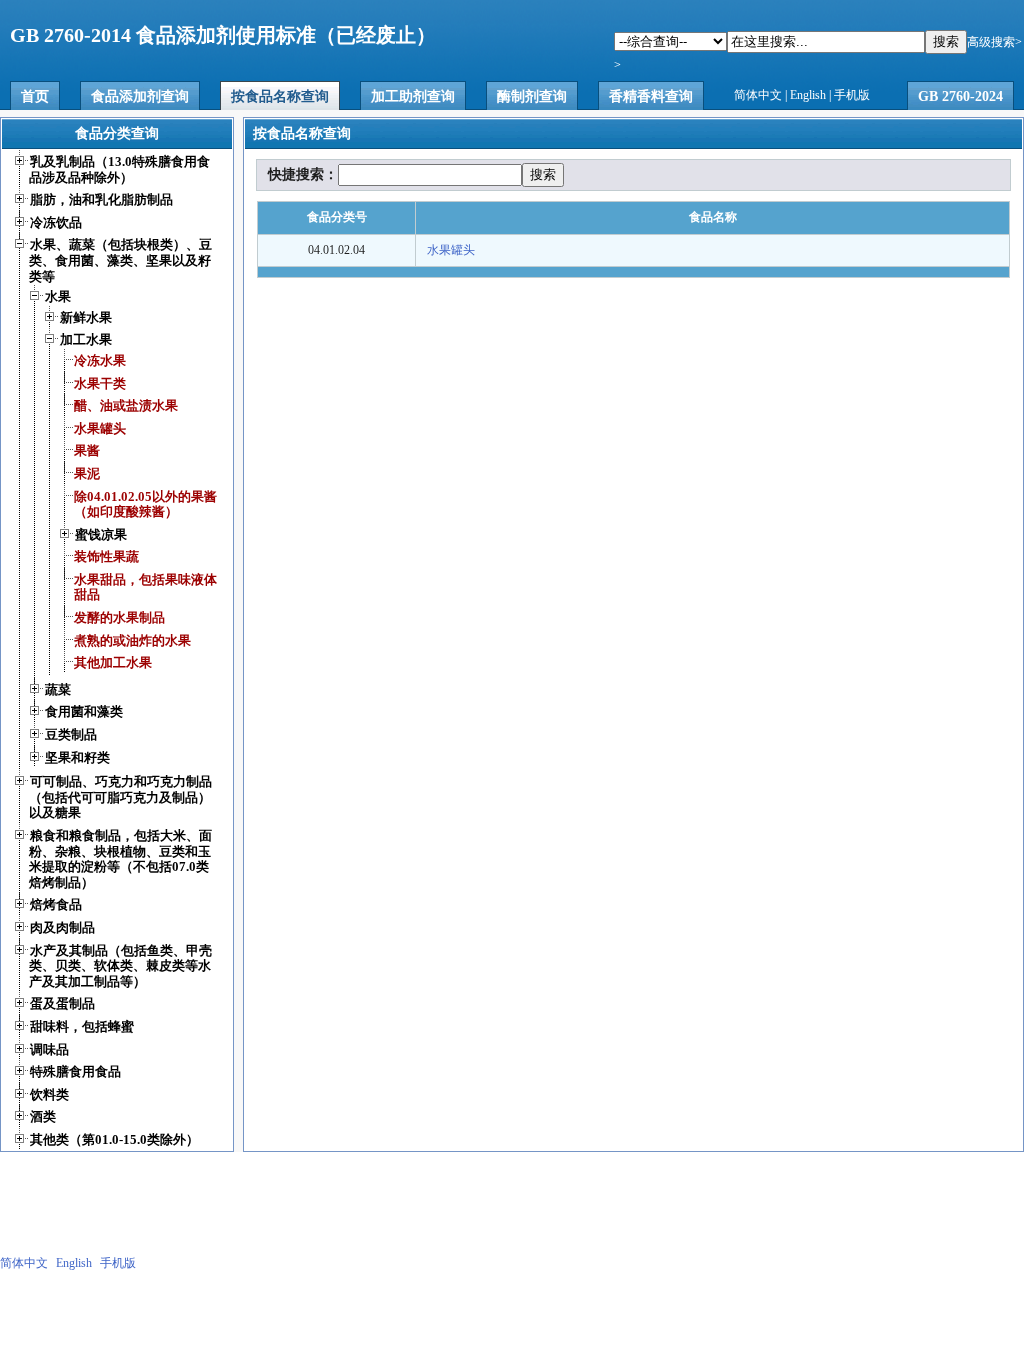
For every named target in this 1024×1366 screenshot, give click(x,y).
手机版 (852, 95)
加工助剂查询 (413, 96)
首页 (35, 96)
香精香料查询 (651, 96)
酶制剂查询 (532, 96)
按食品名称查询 (280, 96)
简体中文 (758, 95)
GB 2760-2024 (960, 96)
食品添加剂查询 (140, 96)
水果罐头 (451, 250)
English (808, 95)
